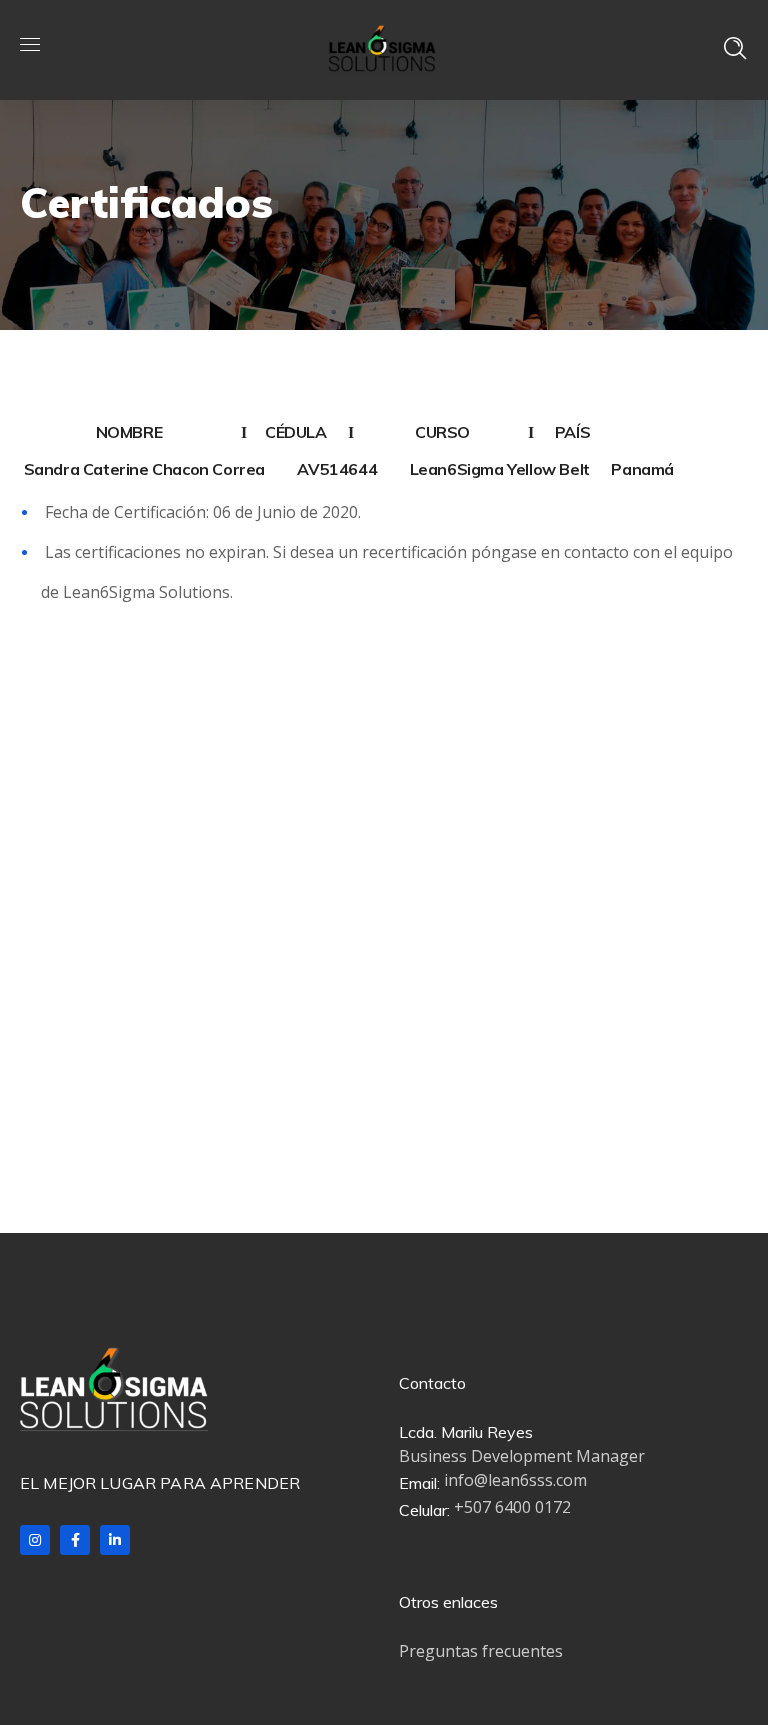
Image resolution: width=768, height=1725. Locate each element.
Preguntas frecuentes (481, 1651)
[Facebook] (75, 1540)
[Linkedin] (115, 1540)
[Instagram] (35, 1540)
